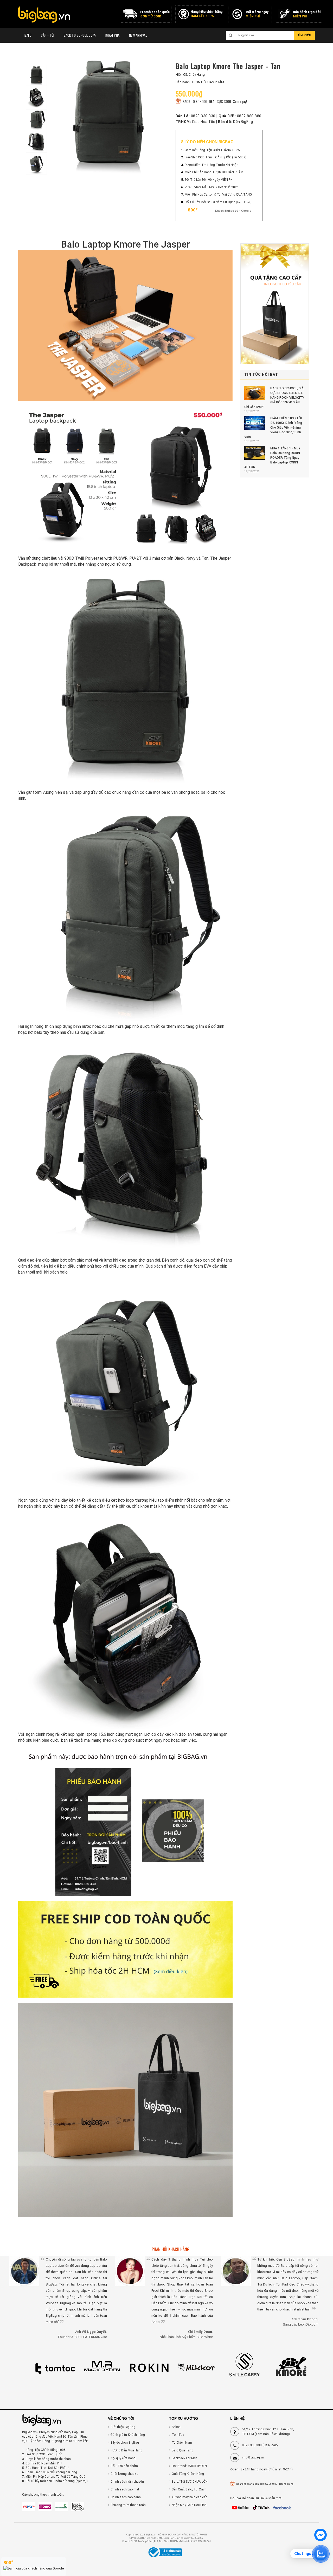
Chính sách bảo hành (126, 2497)
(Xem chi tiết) (244, 202)
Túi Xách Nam (182, 2443)
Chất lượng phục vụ (124, 2474)
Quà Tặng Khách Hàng (188, 2474)
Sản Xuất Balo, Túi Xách (189, 2489)
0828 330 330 (203, 116)
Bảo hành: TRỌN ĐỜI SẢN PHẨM (200, 82)
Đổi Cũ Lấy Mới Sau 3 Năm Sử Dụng (210, 202)
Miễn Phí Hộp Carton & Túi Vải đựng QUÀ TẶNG (218, 195)
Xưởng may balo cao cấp (189, 2497)
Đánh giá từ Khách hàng (128, 2435)
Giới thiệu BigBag (123, 2427)
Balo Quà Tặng (182, 2450)
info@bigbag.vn (253, 2457)
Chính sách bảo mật (125, 2489)
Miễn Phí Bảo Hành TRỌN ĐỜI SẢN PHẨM (214, 172)
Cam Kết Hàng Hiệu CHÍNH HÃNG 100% (212, 150)
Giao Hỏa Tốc (204, 122)
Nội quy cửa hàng (123, 2458)
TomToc (178, 2435)
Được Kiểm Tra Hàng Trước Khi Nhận (212, 165)
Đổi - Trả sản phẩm (124, 2466)
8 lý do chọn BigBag (125, 2443)
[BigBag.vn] (44, 15)
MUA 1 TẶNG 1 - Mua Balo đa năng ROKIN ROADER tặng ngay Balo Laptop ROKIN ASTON (272, 458)
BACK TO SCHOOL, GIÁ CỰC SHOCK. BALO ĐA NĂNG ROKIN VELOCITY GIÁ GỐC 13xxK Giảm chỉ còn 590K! (274, 398)
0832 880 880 (249, 116)
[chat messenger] (321, 2540)
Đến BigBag (243, 122)
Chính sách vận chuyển (127, 2482)
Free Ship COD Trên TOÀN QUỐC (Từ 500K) (216, 157)
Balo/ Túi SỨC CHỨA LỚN (190, 2482)
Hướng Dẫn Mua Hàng (126, 2450)
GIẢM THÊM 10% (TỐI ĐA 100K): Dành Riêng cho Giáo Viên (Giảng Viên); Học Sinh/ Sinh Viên (273, 428)
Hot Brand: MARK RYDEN (189, 2466)
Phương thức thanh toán (128, 2505)
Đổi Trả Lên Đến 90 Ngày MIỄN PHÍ (209, 180)
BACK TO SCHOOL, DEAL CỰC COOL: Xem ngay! (214, 101)
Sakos (176, 2427)
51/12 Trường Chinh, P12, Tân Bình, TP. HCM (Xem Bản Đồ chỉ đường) (268, 2432)
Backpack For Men (184, 2458)
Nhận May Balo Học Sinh (189, 2505)
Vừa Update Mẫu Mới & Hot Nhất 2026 (212, 187)
